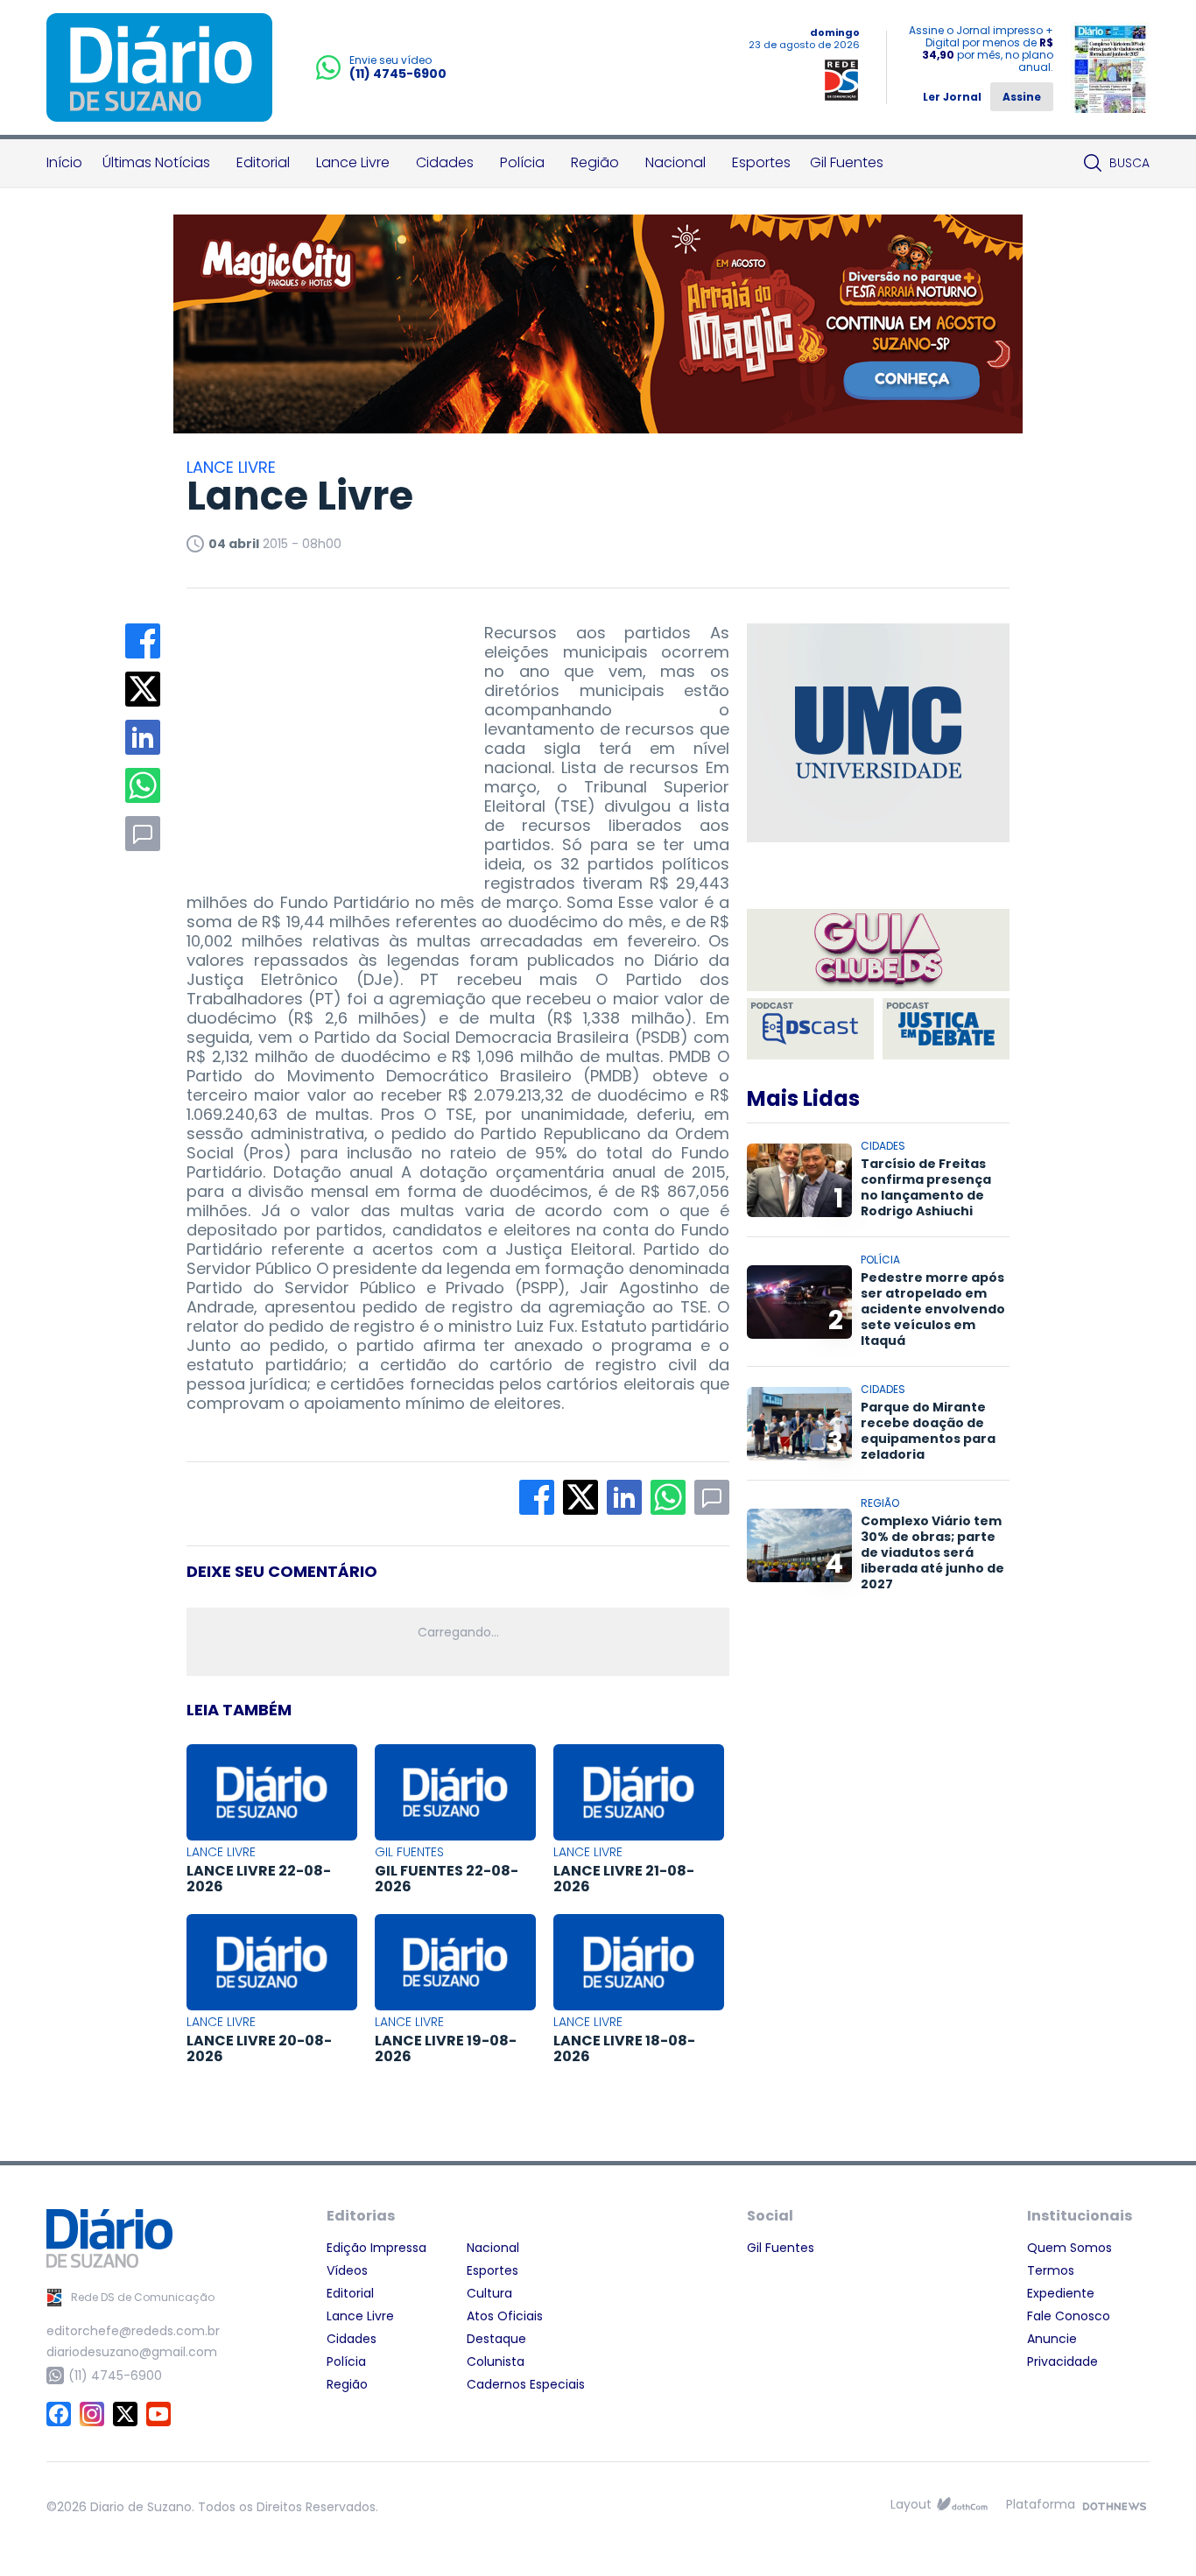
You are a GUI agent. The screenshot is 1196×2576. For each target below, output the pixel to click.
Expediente (1061, 2293)
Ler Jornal (952, 97)
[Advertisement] (318, 733)
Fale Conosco (1069, 2316)
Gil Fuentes (847, 162)
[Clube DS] (878, 951)
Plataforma (1041, 2504)
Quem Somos (1069, 2248)
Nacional (675, 162)
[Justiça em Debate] (946, 1029)
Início (64, 162)
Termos (1051, 2270)
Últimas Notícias (156, 162)
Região (595, 162)
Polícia (522, 162)
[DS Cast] (810, 1029)
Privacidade (1062, 2361)
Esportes (761, 162)
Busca (1129, 163)
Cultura (489, 2293)
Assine (1022, 97)
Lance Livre (353, 162)
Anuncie (1052, 2339)
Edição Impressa (376, 2248)
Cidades (445, 162)
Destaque (496, 2339)
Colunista (496, 2361)
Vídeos (347, 2270)
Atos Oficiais (505, 2316)
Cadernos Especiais (526, 2384)
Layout (911, 2504)
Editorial (263, 162)
